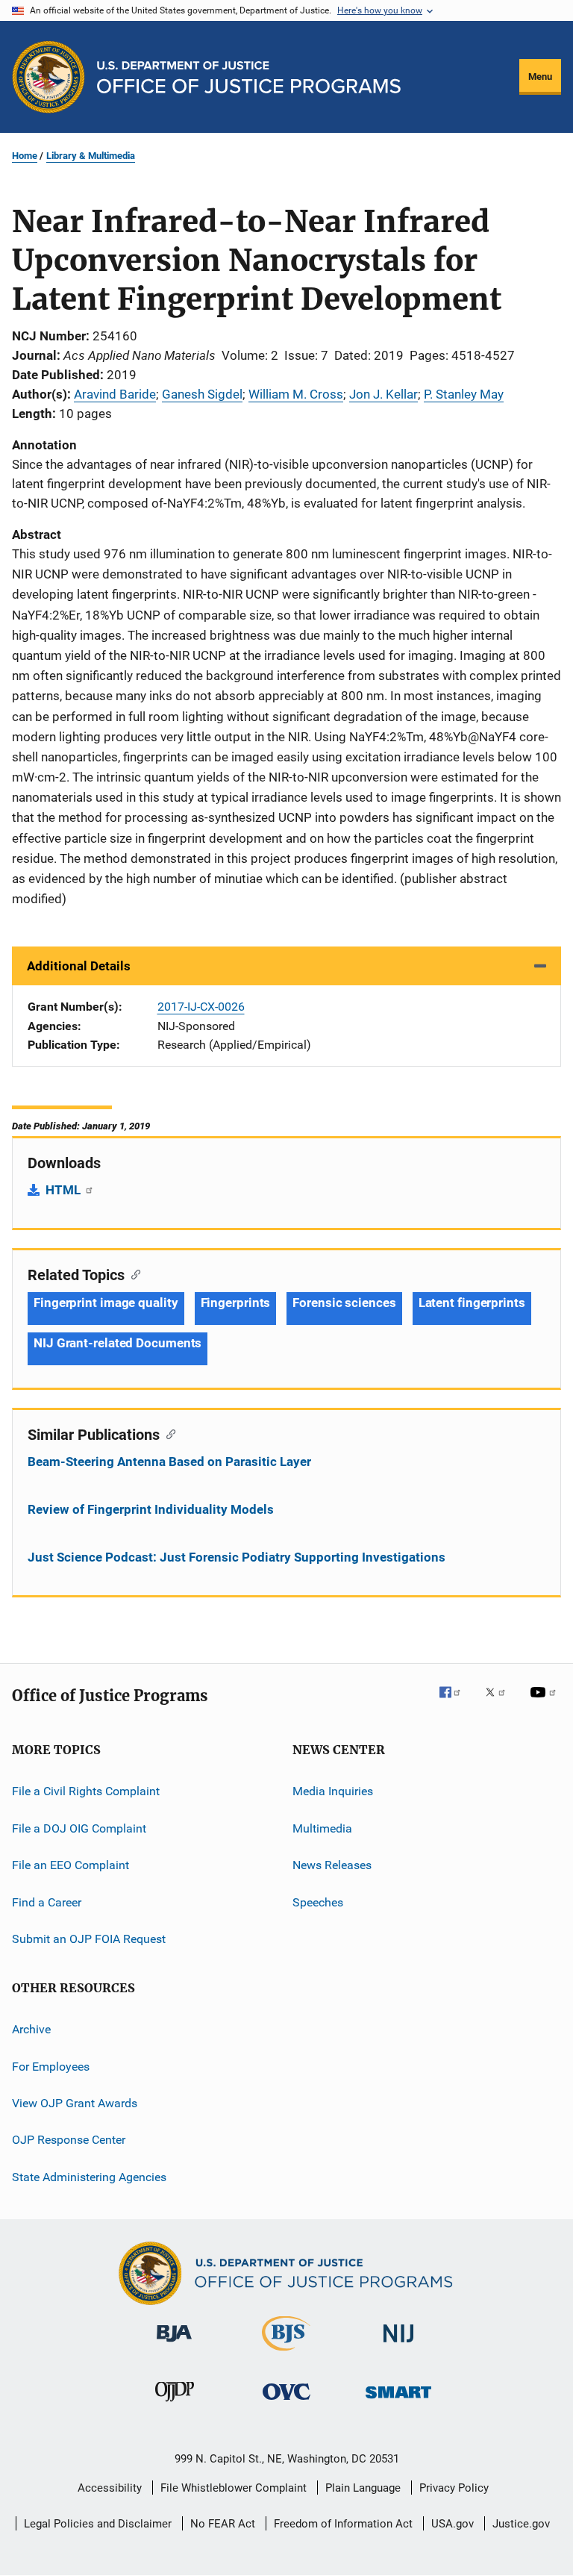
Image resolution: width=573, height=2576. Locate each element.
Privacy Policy (454, 2488)
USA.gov (453, 2524)
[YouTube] (545, 1703)
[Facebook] (456, 1703)
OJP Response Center (69, 2140)
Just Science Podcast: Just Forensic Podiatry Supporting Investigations (237, 1557)
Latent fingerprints (472, 1303)
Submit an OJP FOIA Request (89, 1939)
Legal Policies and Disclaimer (98, 2524)
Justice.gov (521, 2524)
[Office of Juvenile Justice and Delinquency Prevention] (175, 2404)
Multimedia (322, 1828)
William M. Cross (296, 394)
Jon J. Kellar (383, 394)
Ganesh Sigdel (202, 394)
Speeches (318, 1902)
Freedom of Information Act (343, 2524)
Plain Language (363, 2488)
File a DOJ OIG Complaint (79, 1828)
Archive (31, 2029)
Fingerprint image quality (106, 1303)
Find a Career (47, 1902)
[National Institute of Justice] (398, 2345)
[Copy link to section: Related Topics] (132, 1273)
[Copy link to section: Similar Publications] (167, 1433)
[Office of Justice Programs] (48, 77)
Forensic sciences (344, 1303)
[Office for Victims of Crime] (286, 2402)
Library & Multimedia (91, 156)
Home (25, 156)
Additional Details (79, 966)
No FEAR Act (223, 2524)
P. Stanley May (464, 394)
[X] (501, 1703)
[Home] (249, 77)
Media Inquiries (333, 1791)
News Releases (332, 1865)
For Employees (51, 2066)
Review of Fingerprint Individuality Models (151, 1509)
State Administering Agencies (89, 2176)
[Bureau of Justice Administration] (174, 2345)
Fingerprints (236, 1303)
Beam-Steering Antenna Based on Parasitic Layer (169, 1462)
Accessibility (110, 2488)
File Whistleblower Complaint (234, 2488)
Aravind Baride (115, 394)
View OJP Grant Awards (75, 2103)
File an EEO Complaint (71, 1865)
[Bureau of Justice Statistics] (286, 2354)
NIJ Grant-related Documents (118, 1343)
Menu (540, 77)
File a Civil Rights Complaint (86, 1791)
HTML (65, 1190)
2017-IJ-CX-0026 (201, 1007)
